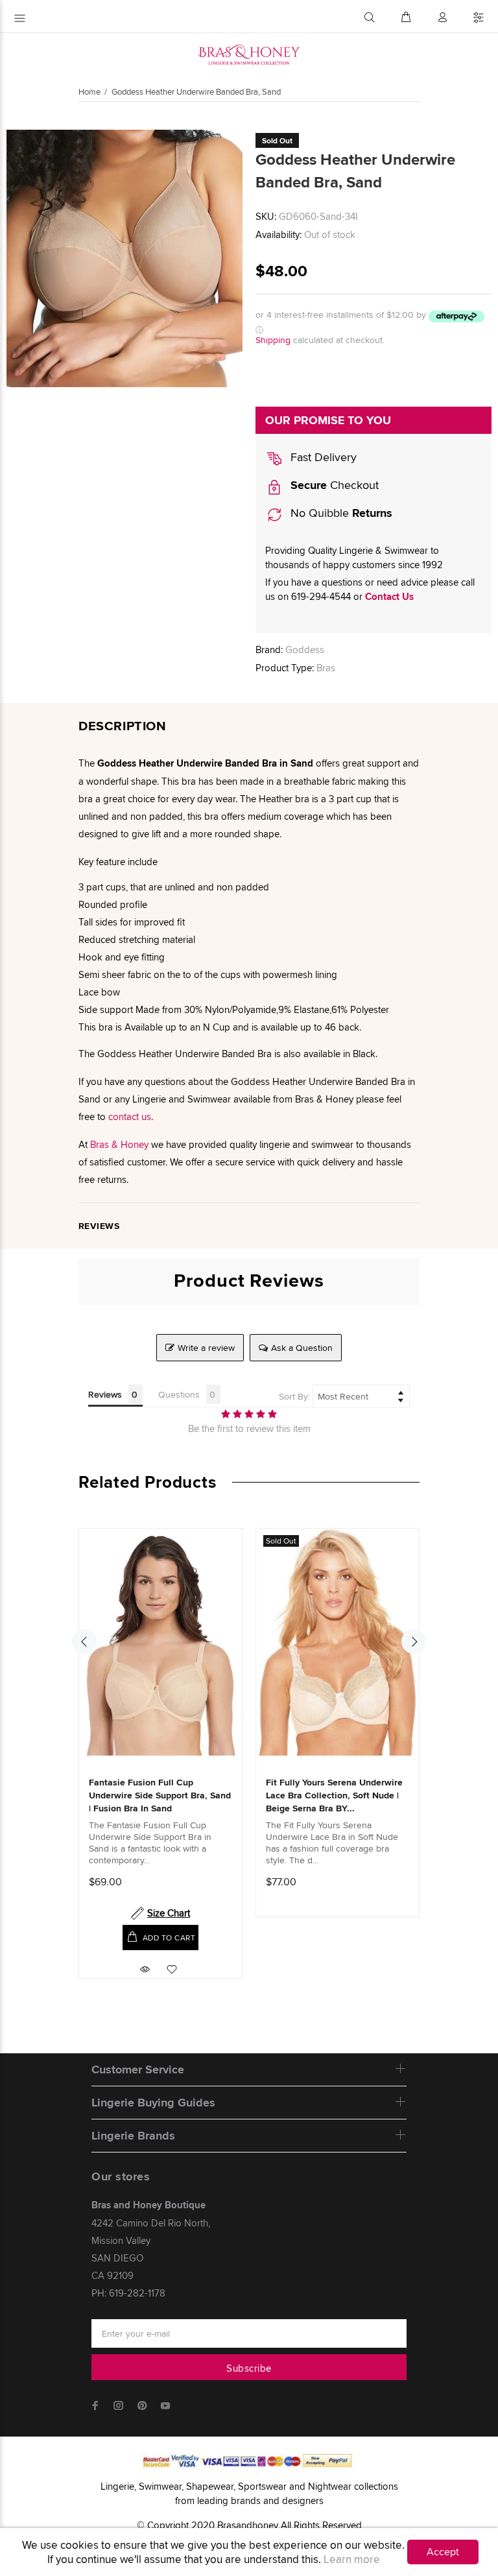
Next (414, 1641)
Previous (84, 1641)
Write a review (206, 1348)
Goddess (305, 650)
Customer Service (138, 2069)
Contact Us (389, 597)
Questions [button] (179, 1394)
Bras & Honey (119, 1144)
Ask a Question (302, 1348)
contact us (130, 1116)
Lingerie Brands (133, 2136)
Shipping (273, 340)
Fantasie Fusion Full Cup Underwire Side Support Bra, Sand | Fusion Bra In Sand (160, 1795)
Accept (443, 2552)
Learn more (352, 2559)
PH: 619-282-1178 (128, 2293)
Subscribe (249, 2368)
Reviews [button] (105, 1394)
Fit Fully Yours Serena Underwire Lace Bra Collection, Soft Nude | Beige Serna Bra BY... (334, 1795)
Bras (326, 668)
